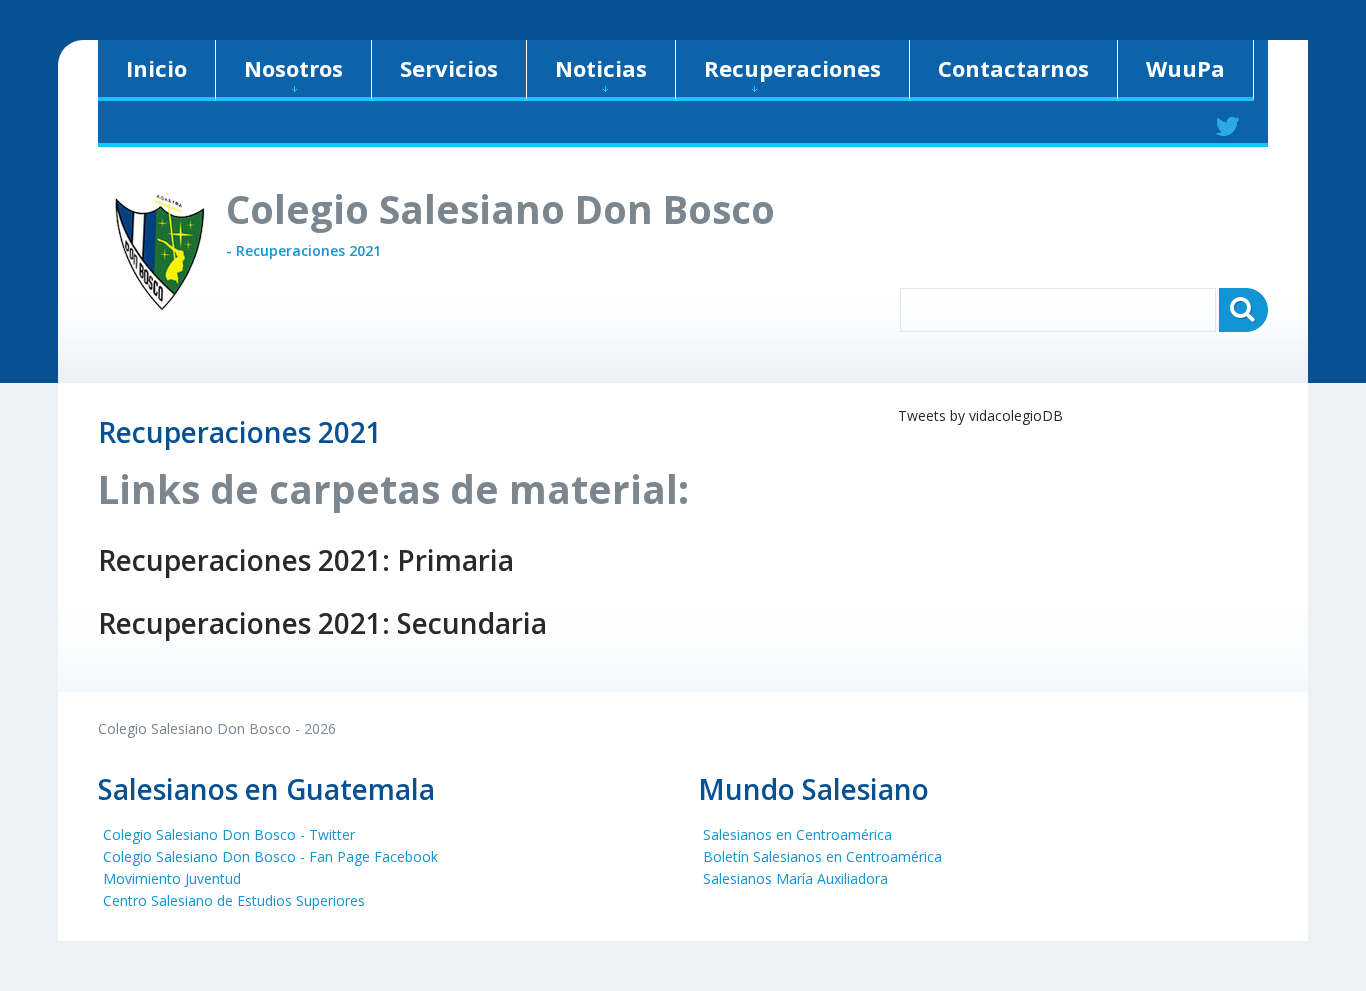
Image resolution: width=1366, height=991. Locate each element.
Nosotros (293, 68)
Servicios (449, 68)
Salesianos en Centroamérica (797, 834)
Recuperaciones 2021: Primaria (306, 560)
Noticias (601, 68)
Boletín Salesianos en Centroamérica (822, 856)
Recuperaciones (792, 68)
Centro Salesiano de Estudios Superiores (234, 900)
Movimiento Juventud (172, 878)
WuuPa (1185, 68)
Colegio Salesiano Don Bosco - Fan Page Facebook (270, 856)
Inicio (156, 68)
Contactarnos (1013, 68)
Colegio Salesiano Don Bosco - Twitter (229, 834)
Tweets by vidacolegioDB (980, 415)
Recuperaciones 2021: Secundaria (322, 623)
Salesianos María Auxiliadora (795, 878)
